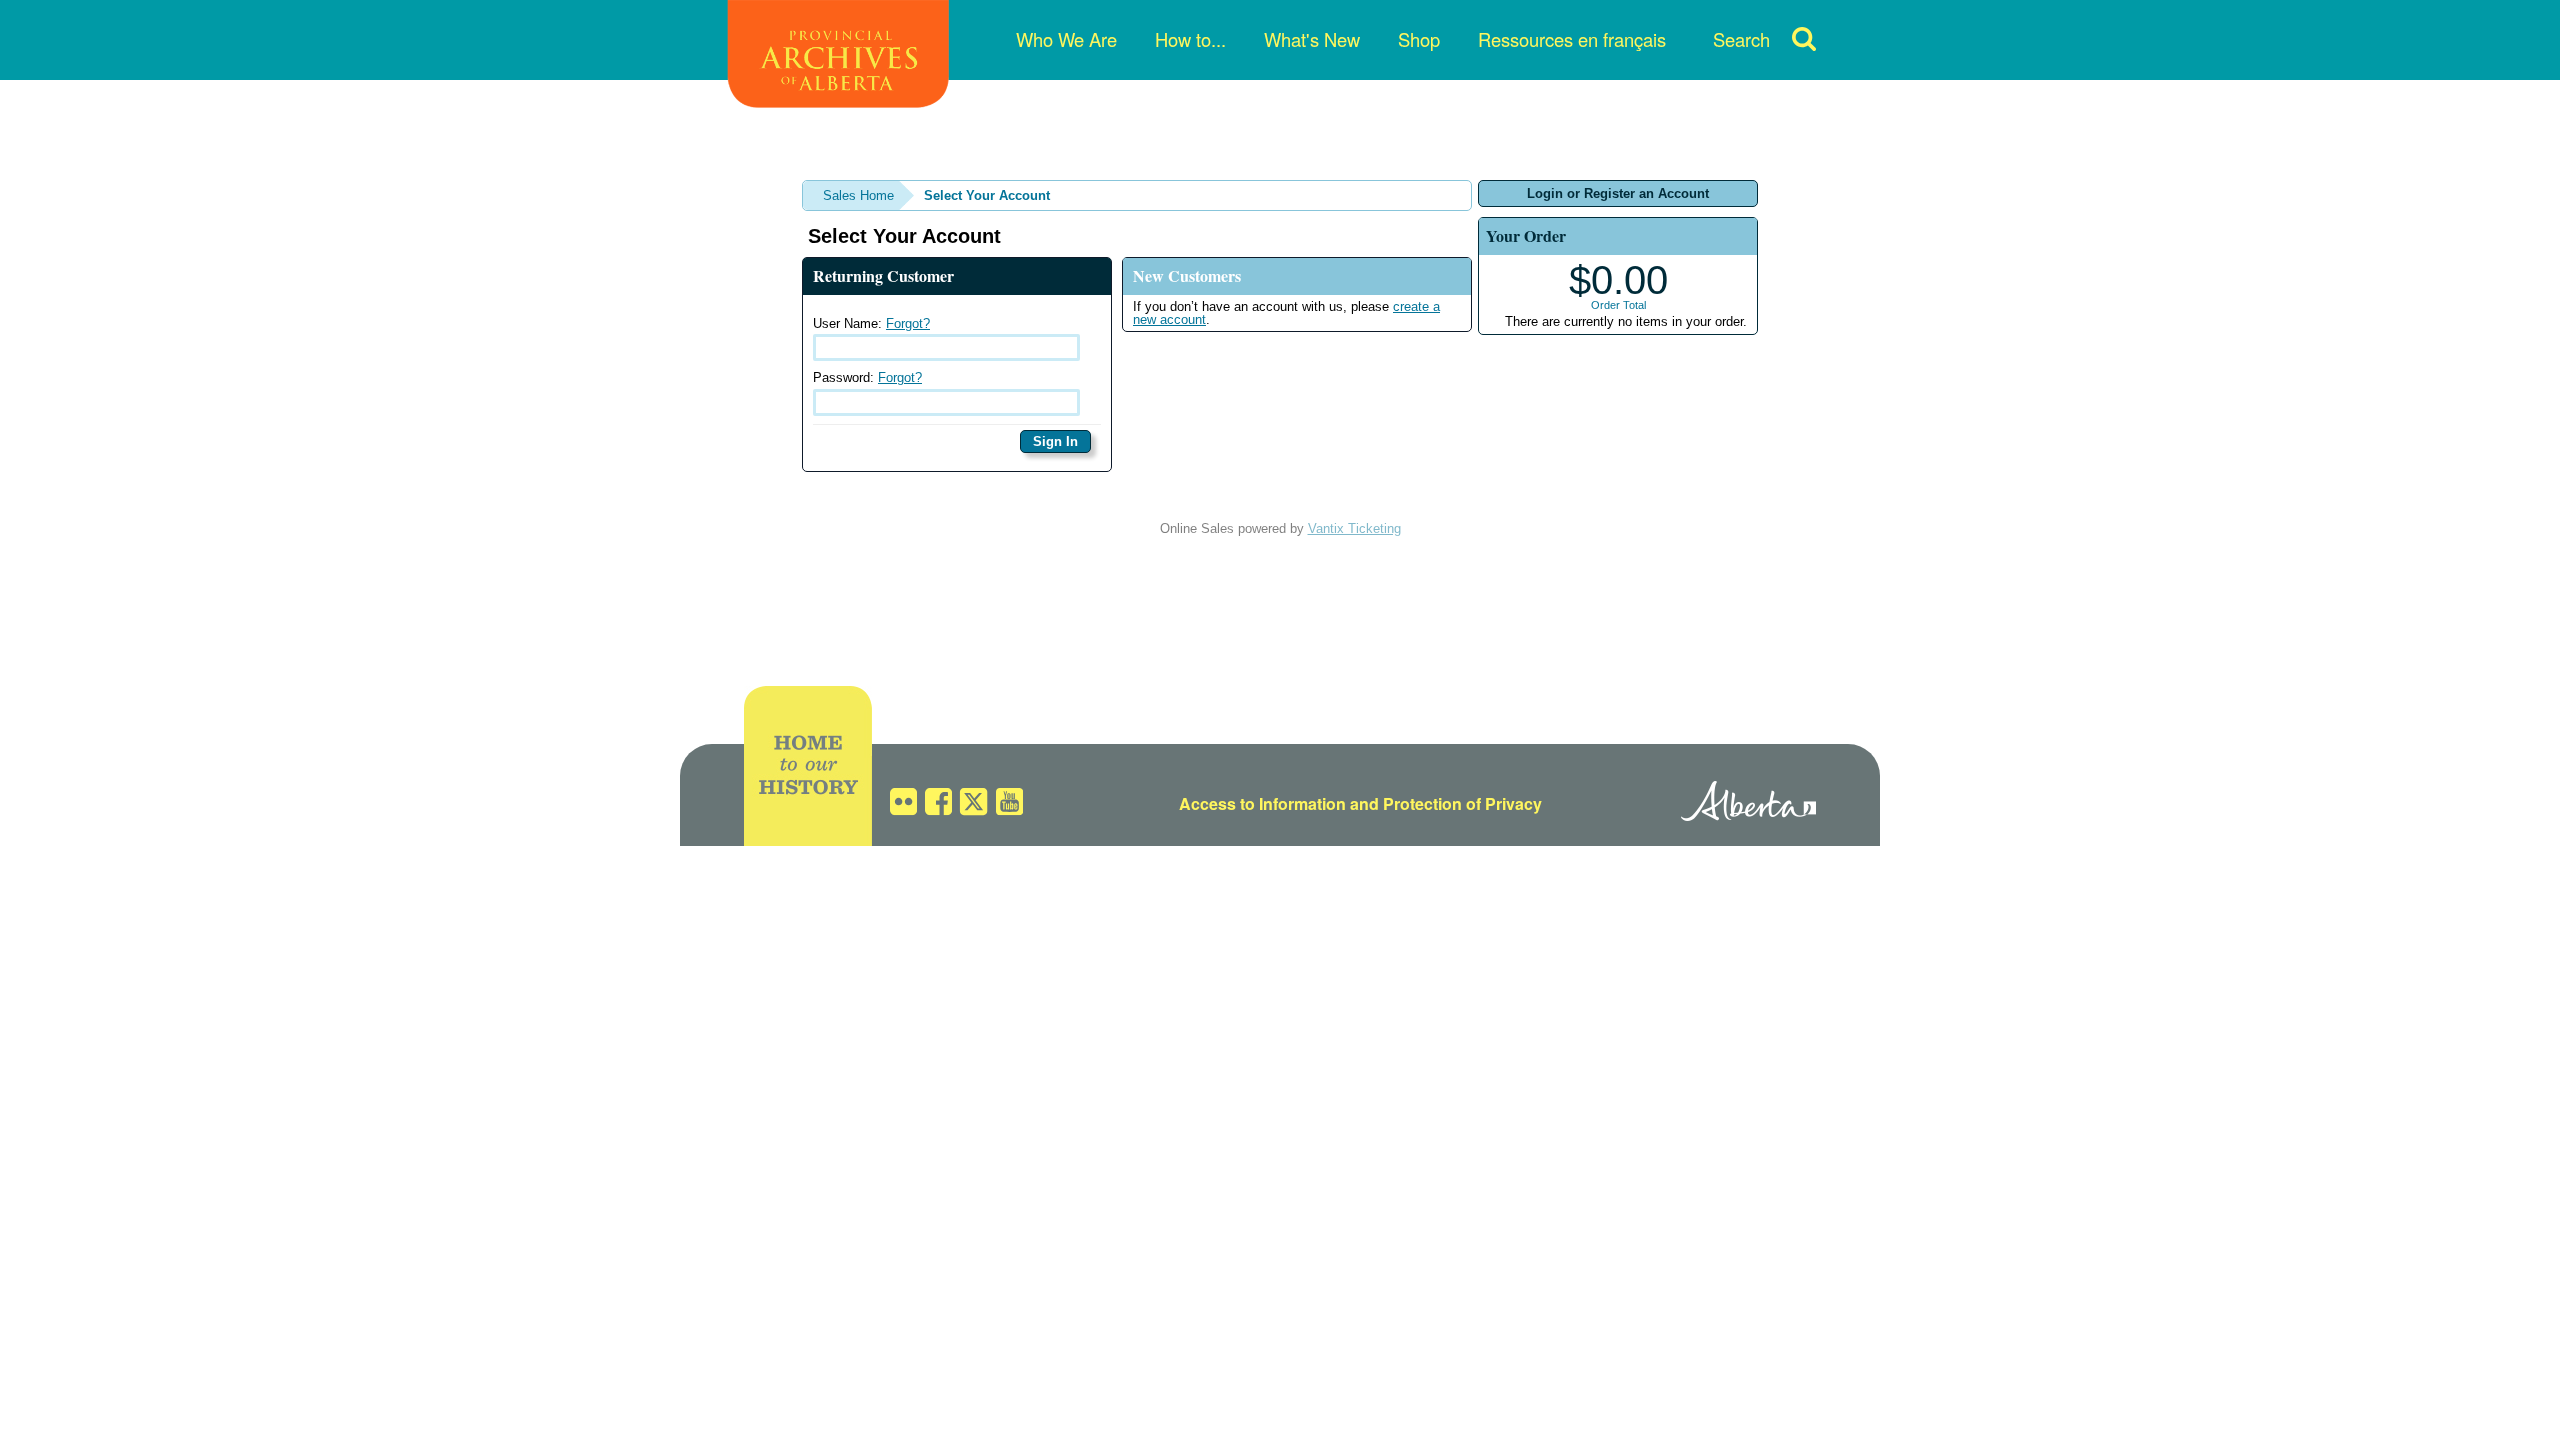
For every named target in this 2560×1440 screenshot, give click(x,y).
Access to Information (1262, 803)
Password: (867, 377)
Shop (1419, 39)
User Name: (871, 323)
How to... (1190, 39)
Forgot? (908, 323)
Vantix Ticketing (1354, 528)
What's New (1312, 39)
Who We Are (1066, 39)
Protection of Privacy (1462, 803)
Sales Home (858, 195)
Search (1741, 39)
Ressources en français (1572, 39)
